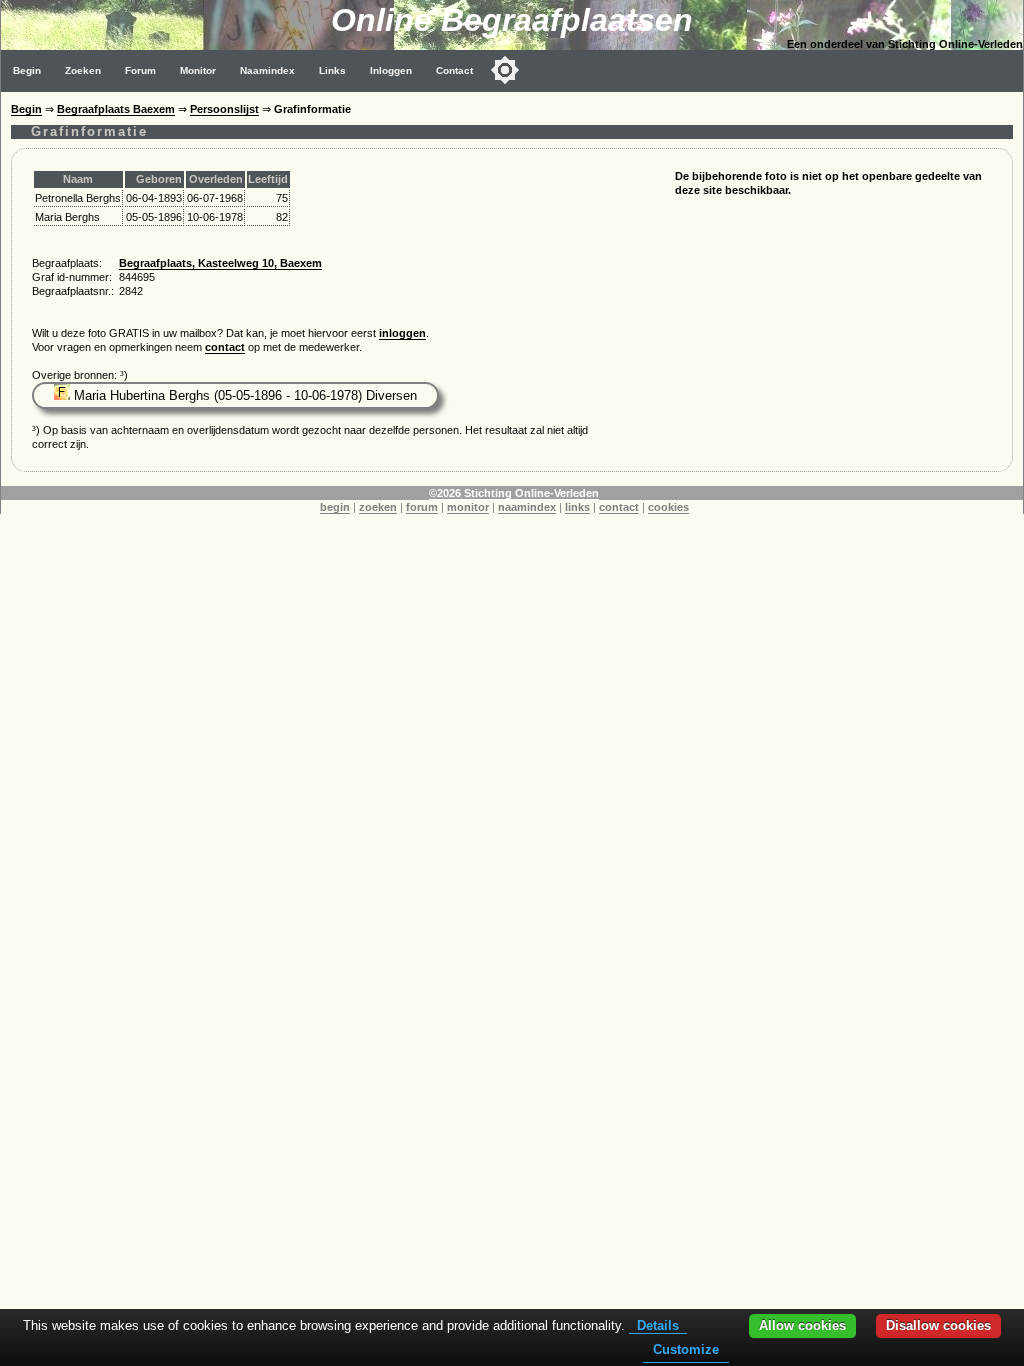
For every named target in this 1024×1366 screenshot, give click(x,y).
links (577, 507)
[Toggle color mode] (505, 70)
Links (332, 70)
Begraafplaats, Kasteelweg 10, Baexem (220, 263)
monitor (468, 507)
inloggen (402, 333)
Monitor (198, 70)
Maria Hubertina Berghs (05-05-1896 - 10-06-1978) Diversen (243, 395)
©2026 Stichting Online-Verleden (514, 493)
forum (422, 507)
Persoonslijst (224, 109)
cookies (668, 507)
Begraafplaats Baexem (116, 109)
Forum (140, 70)
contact (225, 347)
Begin (27, 70)
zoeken (378, 507)
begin (335, 507)
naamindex (527, 507)
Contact (454, 70)
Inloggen (391, 70)
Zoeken (83, 70)
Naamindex (267, 70)
